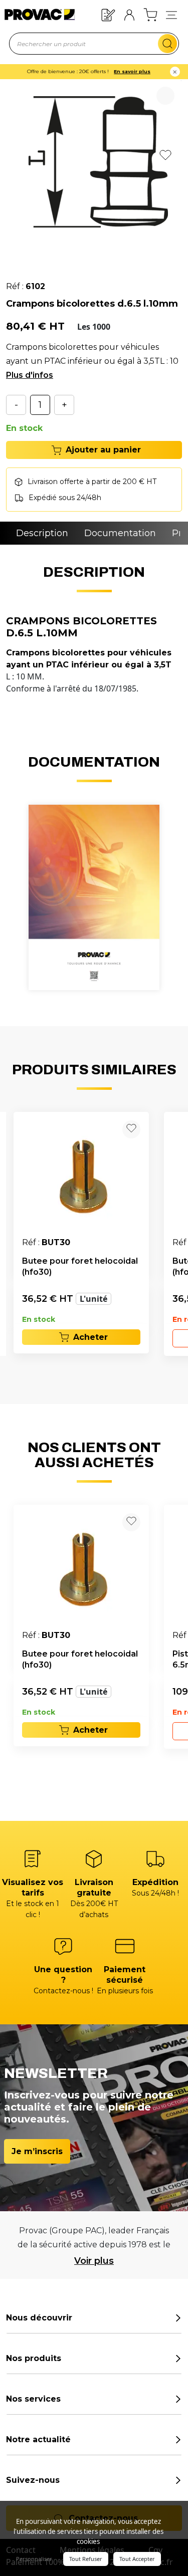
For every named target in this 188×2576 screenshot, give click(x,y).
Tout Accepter (137, 2559)
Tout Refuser (86, 2559)
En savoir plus (132, 71)
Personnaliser (34, 2559)
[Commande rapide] (108, 14)
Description (42, 533)
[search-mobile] (167, 44)
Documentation (120, 533)
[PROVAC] (33, 15)
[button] (171, 15)
